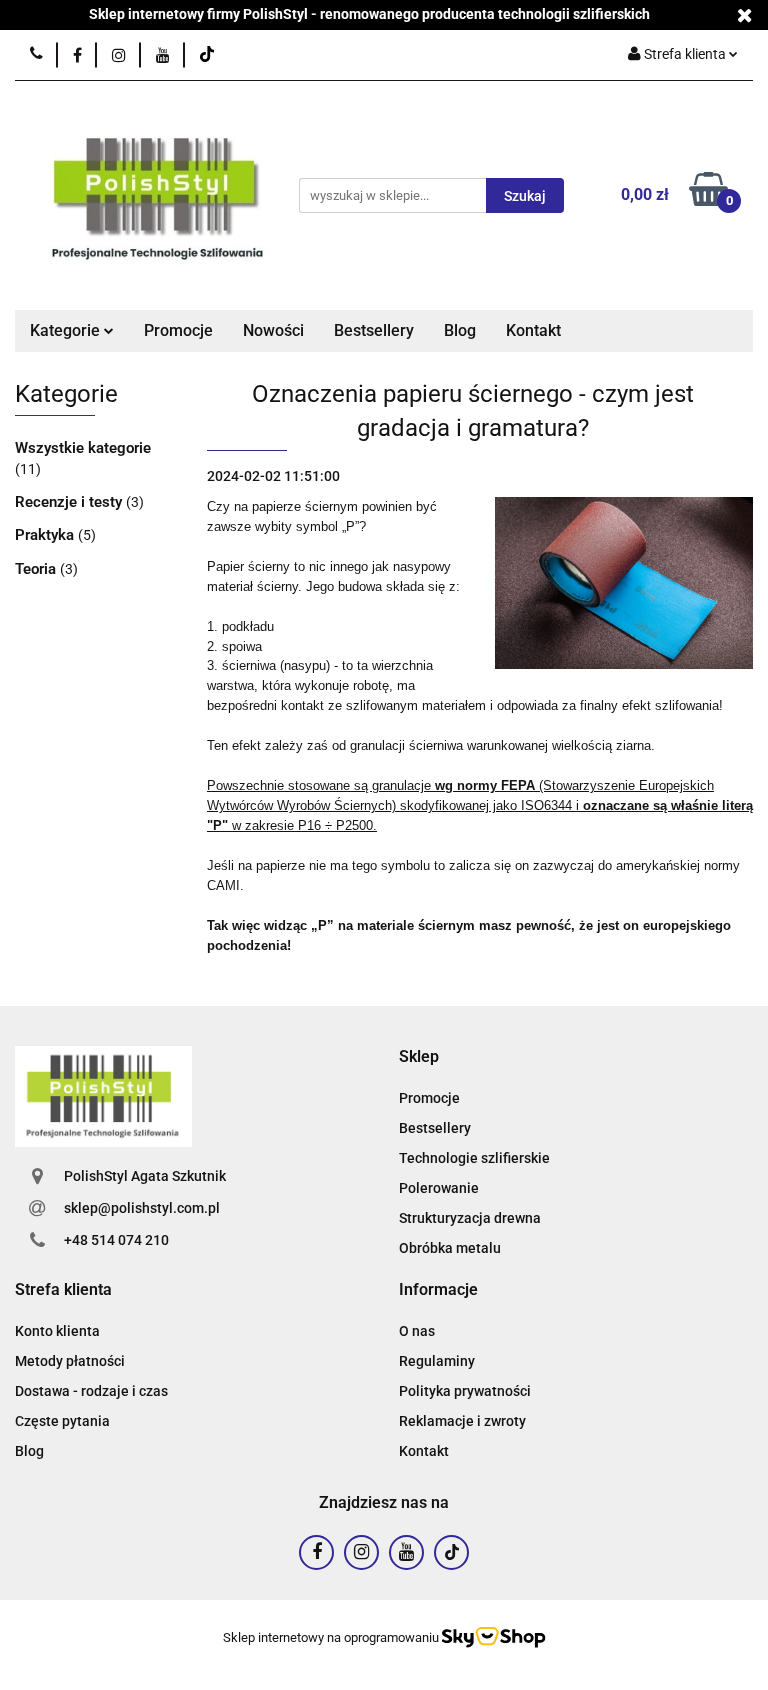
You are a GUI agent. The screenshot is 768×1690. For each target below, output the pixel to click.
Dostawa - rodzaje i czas (91, 1391)
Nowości (273, 330)
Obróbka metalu (450, 1248)
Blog (460, 330)
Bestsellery (374, 330)
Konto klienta (57, 1331)
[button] (419, 1057)
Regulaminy (437, 1361)
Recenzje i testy (70, 502)
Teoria (37, 569)
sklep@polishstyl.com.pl (142, 1208)
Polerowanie (439, 1188)
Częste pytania (62, 1421)
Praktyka (46, 535)
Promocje (178, 330)
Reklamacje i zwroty (462, 1421)
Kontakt (533, 330)
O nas (417, 1331)
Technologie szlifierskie (474, 1158)
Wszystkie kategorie (83, 448)
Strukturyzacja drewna (470, 1218)
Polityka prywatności (465, 1391)
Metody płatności (70, 1361)
